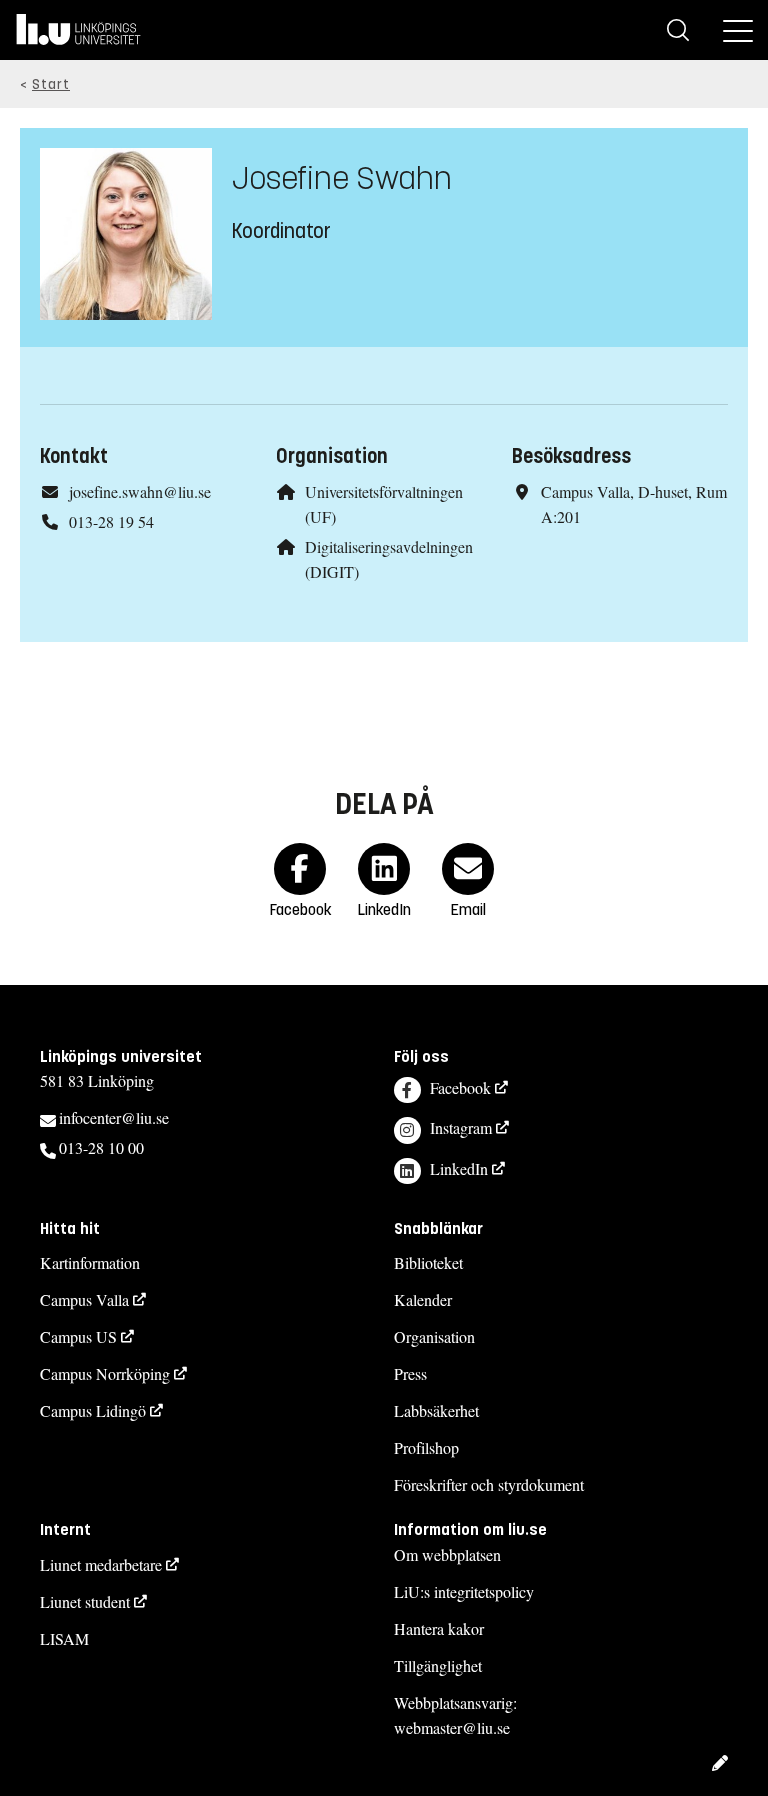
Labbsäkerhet (436, 1410)
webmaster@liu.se (452, 1727)
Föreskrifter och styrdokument (489, 1484)
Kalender (423, 1299)
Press (410, 1373)
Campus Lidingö (93, 1410)
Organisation (434, 1336)
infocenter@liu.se (114, 1117)
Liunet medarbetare (101, 1564)
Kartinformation (90, 1262)
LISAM (64, 1638)
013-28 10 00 (101, 1147)
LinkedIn (459, 1168)
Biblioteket (428, 1262)
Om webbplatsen (447, 1554)
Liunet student (85, 1601)
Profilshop (426, 1447)
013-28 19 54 (111, 521)
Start (51, 84)
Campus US (78, 1336)
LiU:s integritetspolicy (464, 1591)
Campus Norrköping (105, 1373)
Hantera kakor (439, 1628)
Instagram (461, 1127)
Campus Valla (84, 1299)
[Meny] (738, 30)
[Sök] (678, 30)
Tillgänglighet (438, 1665)
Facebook (460, 1087)
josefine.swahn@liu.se (140, 491)
